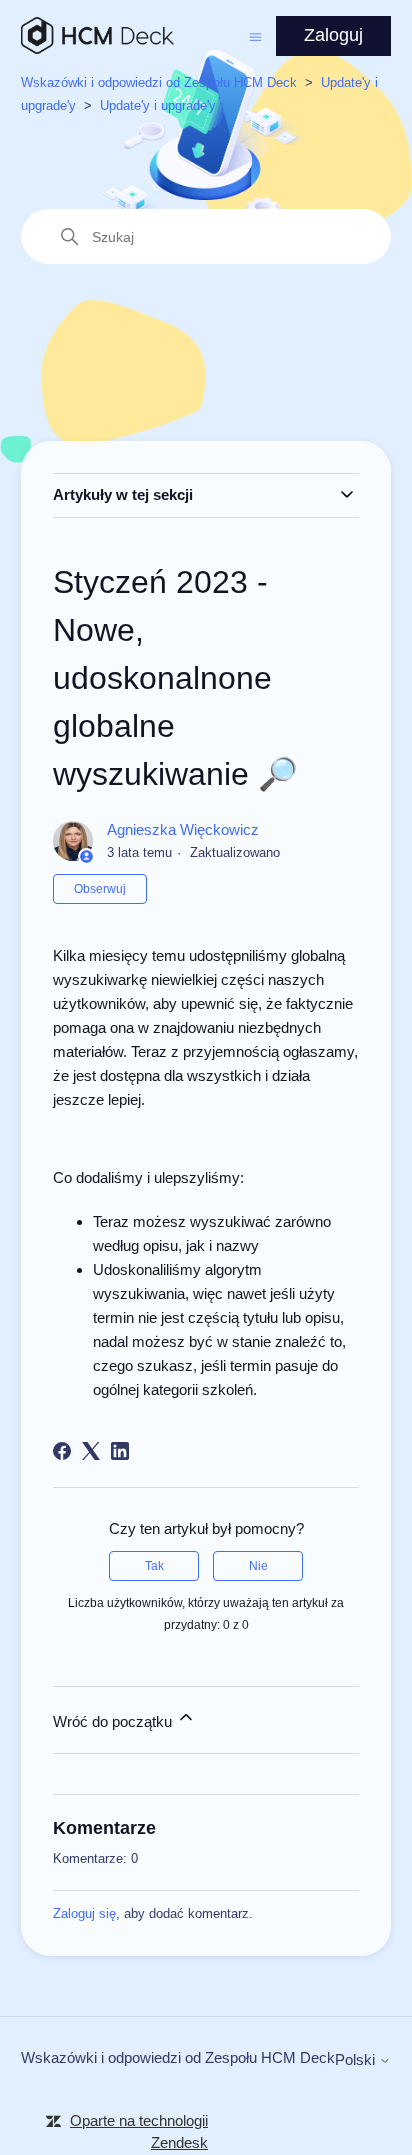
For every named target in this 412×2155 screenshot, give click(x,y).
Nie (258, 1566)
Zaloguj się (84, 1913)
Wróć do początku (114, 1721)
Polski (357, 2059)
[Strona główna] (97, 35)
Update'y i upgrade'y (158, 105)
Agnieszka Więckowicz (183, 829)
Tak (154, 1566)
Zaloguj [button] (333, 35)
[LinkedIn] (120, 1451)
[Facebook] (62, 1451)
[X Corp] (91, 1451)
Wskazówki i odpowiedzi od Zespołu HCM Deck (159, 82)
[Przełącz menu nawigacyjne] (255, 35)
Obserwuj (100, 889)
